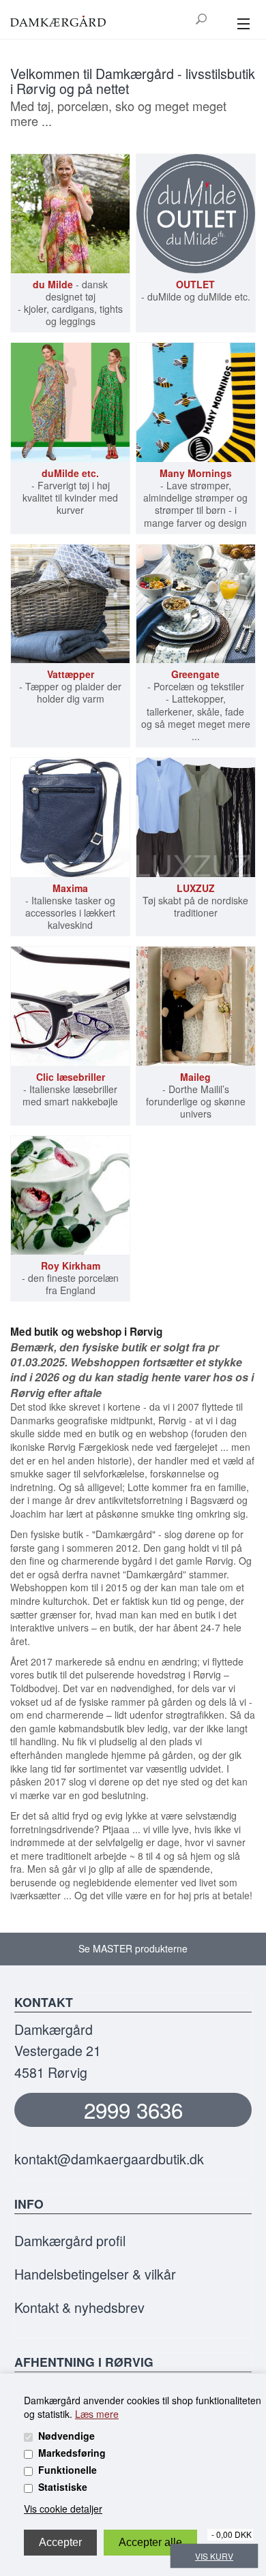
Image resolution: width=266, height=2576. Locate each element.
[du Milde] (70, 213)
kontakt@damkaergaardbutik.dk (109, 2159)
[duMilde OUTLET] (196, 213)
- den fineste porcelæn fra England (70, 1278)
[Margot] (196, 402)
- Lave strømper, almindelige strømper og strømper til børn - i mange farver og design (195, 498)
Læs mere (97, 2414)
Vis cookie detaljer (63, 2509)
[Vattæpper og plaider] (70, 604)
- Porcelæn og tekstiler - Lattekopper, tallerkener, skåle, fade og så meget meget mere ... (196, 705)
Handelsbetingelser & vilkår (95, 2274)
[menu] (243, 25)
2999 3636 (133, 2110)
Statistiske (63, 2487)
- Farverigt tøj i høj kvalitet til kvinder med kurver (70, 492)
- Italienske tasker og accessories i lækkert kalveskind (70, 907)
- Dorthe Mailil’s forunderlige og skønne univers (196, 1095)
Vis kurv (214, 2556)
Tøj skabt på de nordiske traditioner (195, 901)
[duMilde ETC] (70, 402)
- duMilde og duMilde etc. (196, 290)
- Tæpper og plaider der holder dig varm (70, 687)
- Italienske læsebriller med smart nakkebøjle (70, 1089)
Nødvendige (66, 2436)
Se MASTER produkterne (133, 1948)
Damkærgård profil (70, 2240)
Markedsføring (72, 2453)
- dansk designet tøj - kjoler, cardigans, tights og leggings (70, 303)
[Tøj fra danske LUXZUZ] (196, 817)
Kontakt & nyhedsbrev (79, 2307)
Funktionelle (68, 2470)
